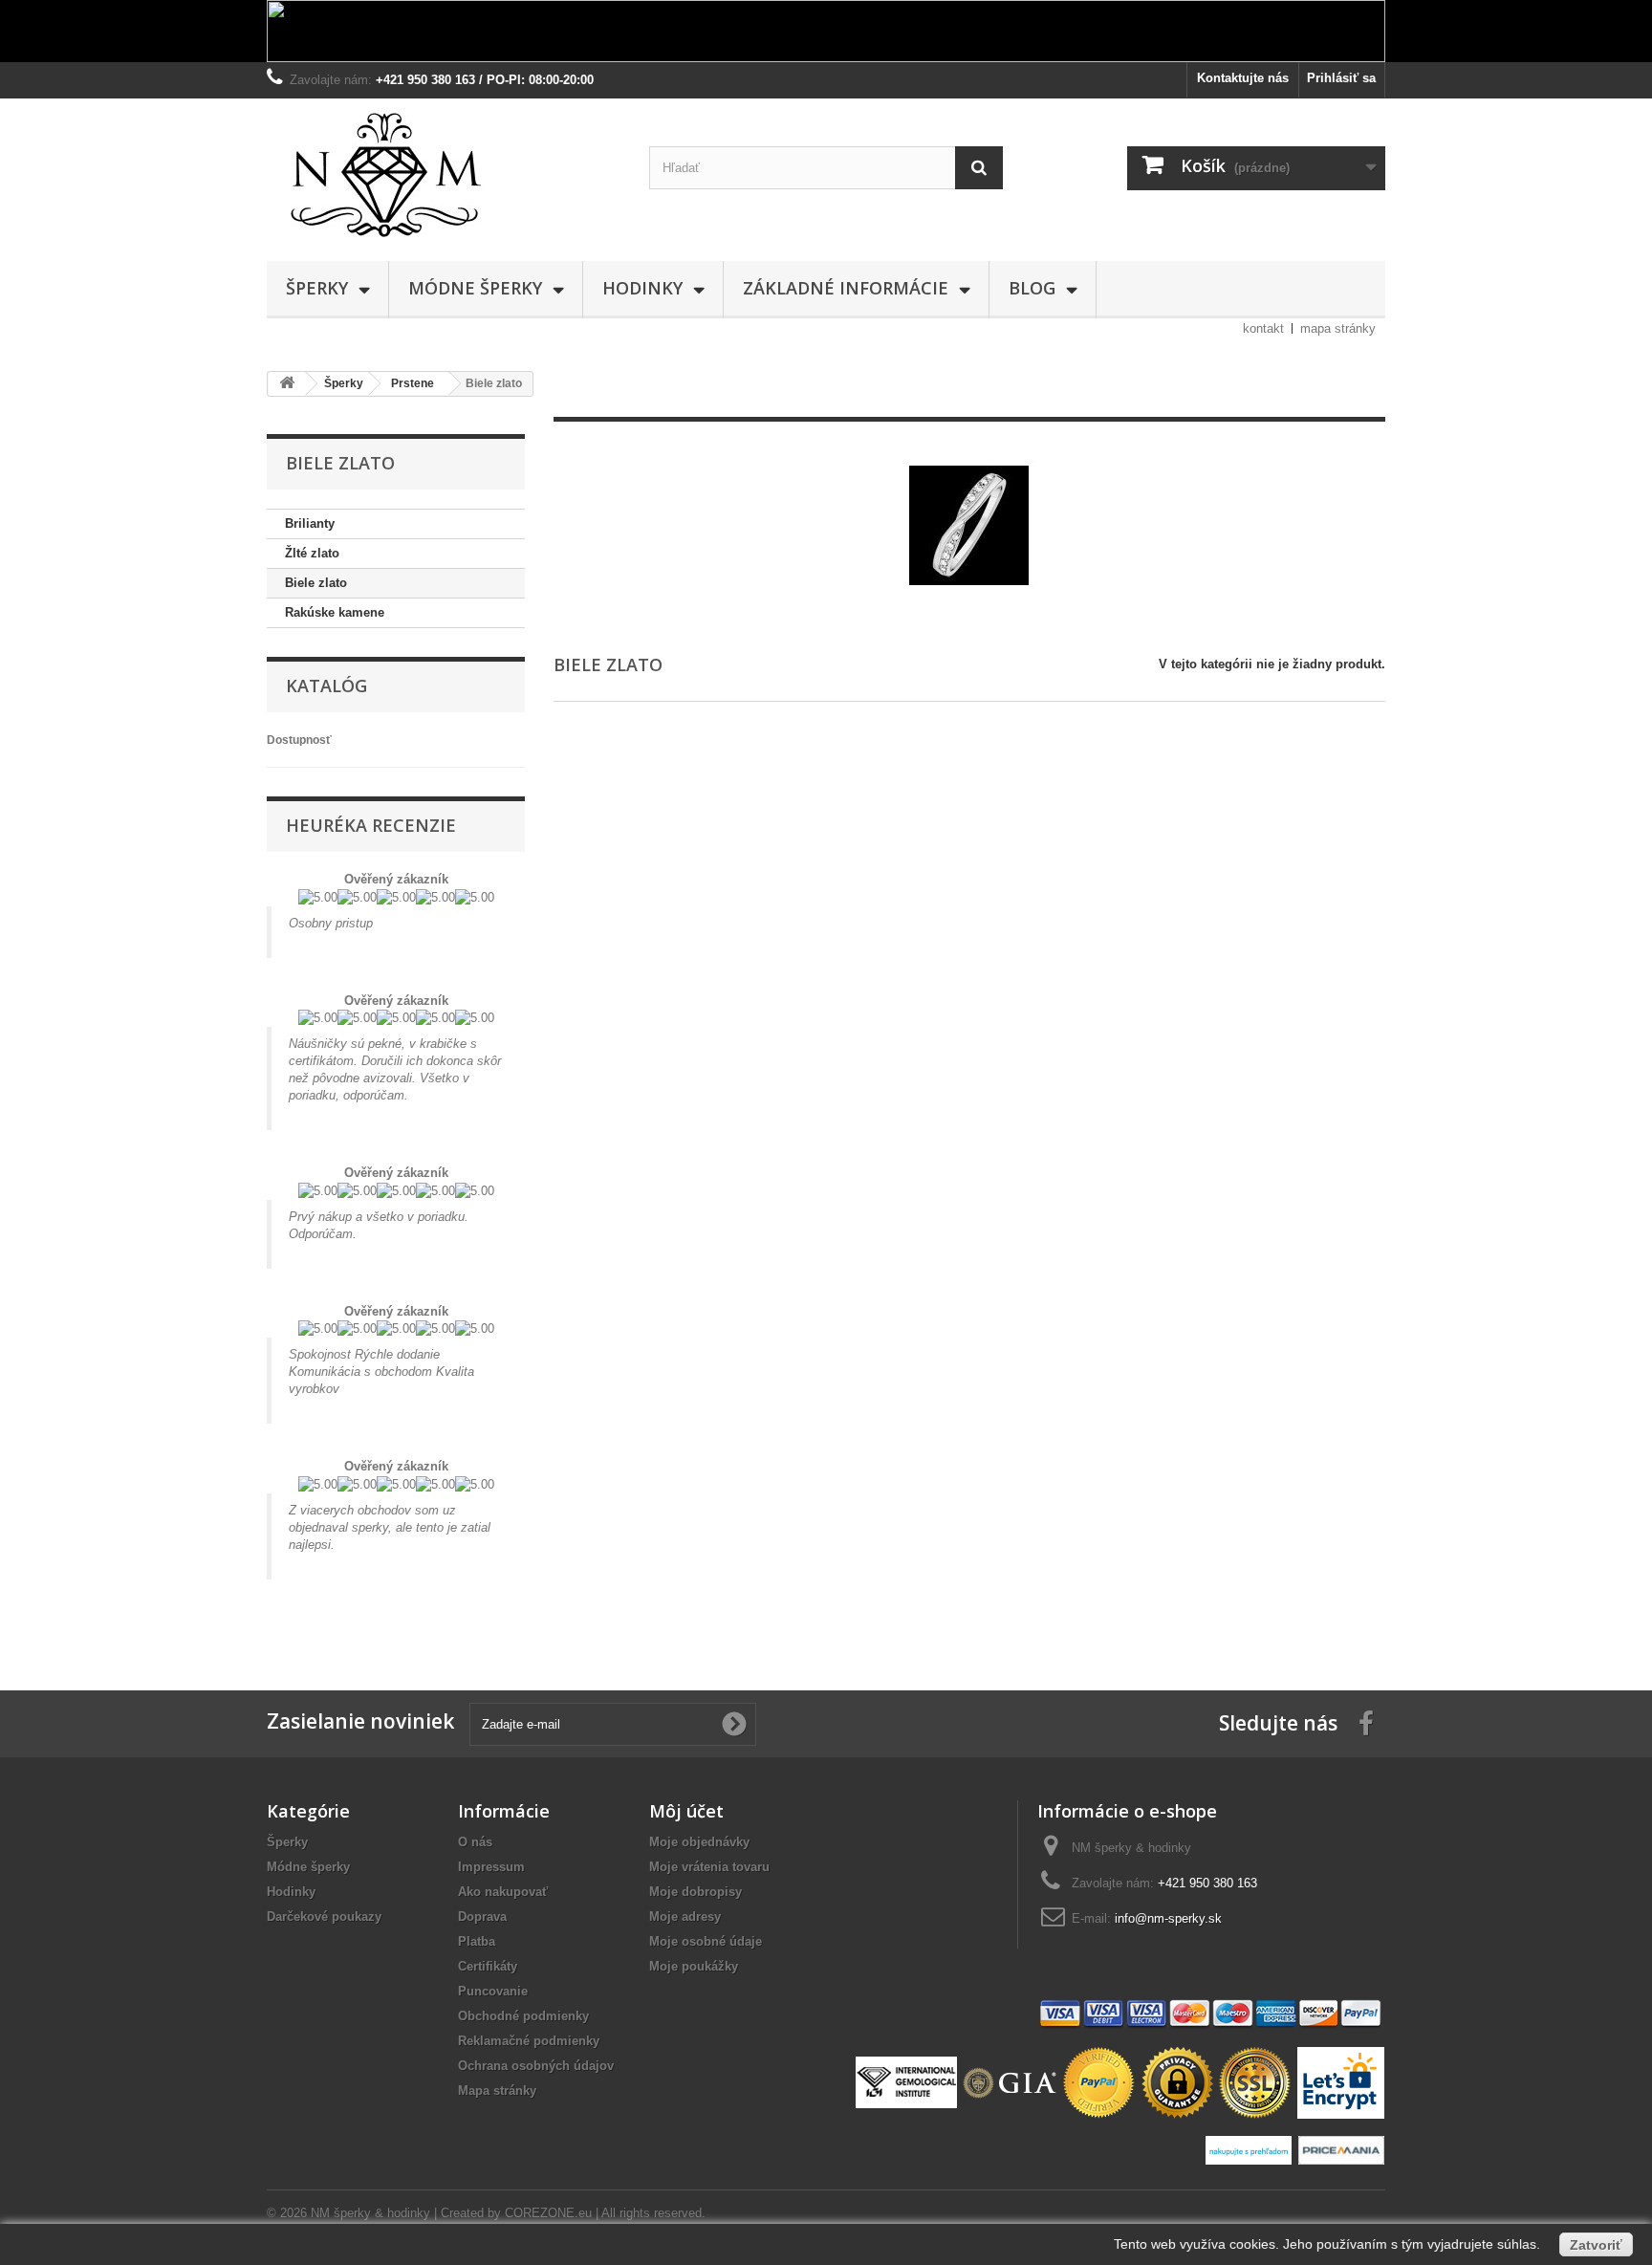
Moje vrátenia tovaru (709, 1867)
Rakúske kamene (335, 612)
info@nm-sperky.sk (1168, 1918)
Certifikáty (488, 1966)
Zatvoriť (1596, 2245)
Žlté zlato (312, 553)
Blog (1032, 288)
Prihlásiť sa (1341, 78)
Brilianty (310, 523)
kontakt (1263, 328)
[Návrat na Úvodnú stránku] (287, 384)
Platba (477, 1941)
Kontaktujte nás (1243, 78)
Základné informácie (846, 288)
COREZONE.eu (548, 2213)
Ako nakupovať (503, 1892)
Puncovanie (493, 1991)
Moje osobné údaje (706, 1941)
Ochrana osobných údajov (536, 2066)
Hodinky (642, 288)
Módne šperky (475, 288)
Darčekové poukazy (324, 1917)
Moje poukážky (694, 1966)
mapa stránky (1338, 328)
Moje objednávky (699, 1842)
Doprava (482, 1917)
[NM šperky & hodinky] (444, 175)
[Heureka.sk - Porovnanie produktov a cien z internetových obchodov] (1251, 2149)
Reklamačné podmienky (529, 2041)
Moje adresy (685, 1917)
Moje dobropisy (696, 1892)
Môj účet (686, 1811)
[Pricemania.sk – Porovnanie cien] (1341, 2149)
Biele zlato (316, 583)
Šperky (317, 288)
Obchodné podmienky (523, 2016)
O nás (475, 1842)
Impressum (491, 1867)
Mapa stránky (497, 2091)
